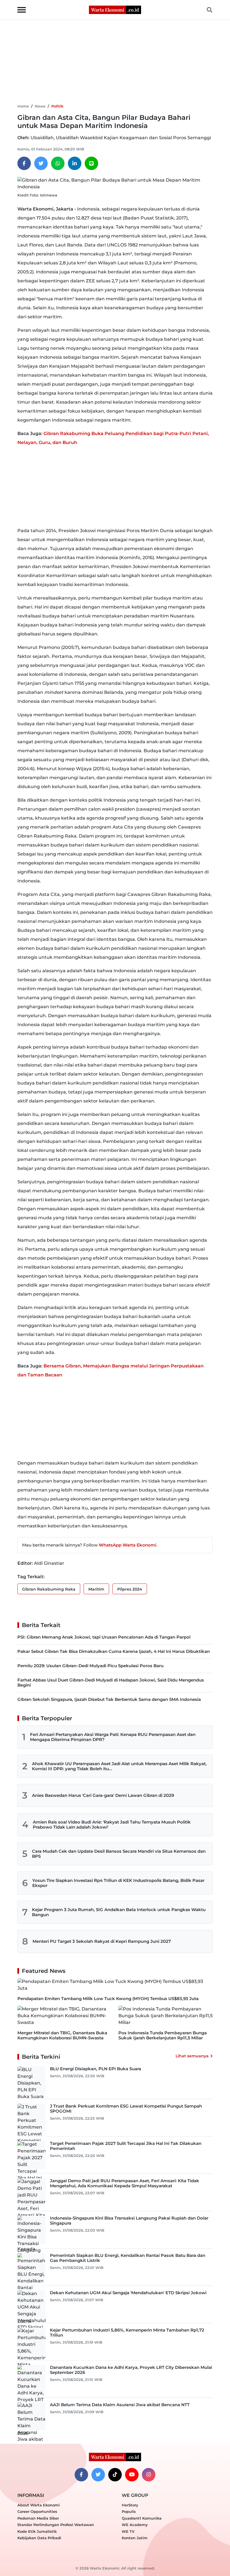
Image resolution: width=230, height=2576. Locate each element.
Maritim (96, 1589)
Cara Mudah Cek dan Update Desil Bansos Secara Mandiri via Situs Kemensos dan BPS (119, 1854)
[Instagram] (149, 2475)
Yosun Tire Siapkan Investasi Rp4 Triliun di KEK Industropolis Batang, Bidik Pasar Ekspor (118, 1883)
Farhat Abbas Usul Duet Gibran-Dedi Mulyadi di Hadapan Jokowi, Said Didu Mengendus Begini (111, 1682)
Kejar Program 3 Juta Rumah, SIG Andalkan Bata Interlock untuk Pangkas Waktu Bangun (119, 1912)
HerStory (130, 2505)
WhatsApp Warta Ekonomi (127, 1545)
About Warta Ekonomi (39, 2505)
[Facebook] (24, 163)
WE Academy (135, 2525)
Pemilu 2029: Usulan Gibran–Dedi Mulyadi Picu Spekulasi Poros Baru (90, 1666)
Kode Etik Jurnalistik (37, 2531)
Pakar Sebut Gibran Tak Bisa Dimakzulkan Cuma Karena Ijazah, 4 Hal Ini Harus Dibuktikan (114, 1651)
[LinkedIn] (75, 163)
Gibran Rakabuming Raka (49, 1589)
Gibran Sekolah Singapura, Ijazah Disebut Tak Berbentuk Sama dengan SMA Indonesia (109, 1699)
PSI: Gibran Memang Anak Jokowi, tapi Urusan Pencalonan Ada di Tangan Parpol (104, 1637)
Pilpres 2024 (130, 1589)
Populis (129, 2511)
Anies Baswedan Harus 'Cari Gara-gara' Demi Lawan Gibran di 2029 (103, 1795)
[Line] (91, 163)
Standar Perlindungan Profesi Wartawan (56, 2525)
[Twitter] (41, 163)
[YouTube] (132, 2475)
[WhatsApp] (58, 163)
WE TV (128, 2531)
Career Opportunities (37, 2511)
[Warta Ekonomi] (115, 9)
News (40, 106)
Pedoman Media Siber (38, 2518)
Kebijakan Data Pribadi (39, 2538)
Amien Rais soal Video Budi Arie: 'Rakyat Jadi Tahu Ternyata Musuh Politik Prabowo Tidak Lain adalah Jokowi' (112, 1825)
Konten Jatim (135, 2538)
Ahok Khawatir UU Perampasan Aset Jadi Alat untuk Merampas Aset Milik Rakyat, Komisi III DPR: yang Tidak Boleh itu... (119, 1766)
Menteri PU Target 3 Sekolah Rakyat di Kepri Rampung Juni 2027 (102, 1941)
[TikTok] (115, 2475)
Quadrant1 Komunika (142, 2518)
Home (23, 106)
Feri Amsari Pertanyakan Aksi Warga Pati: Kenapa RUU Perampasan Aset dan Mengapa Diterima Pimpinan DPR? (113, 1737)
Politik (57, 106)
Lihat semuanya (192, 2056)
